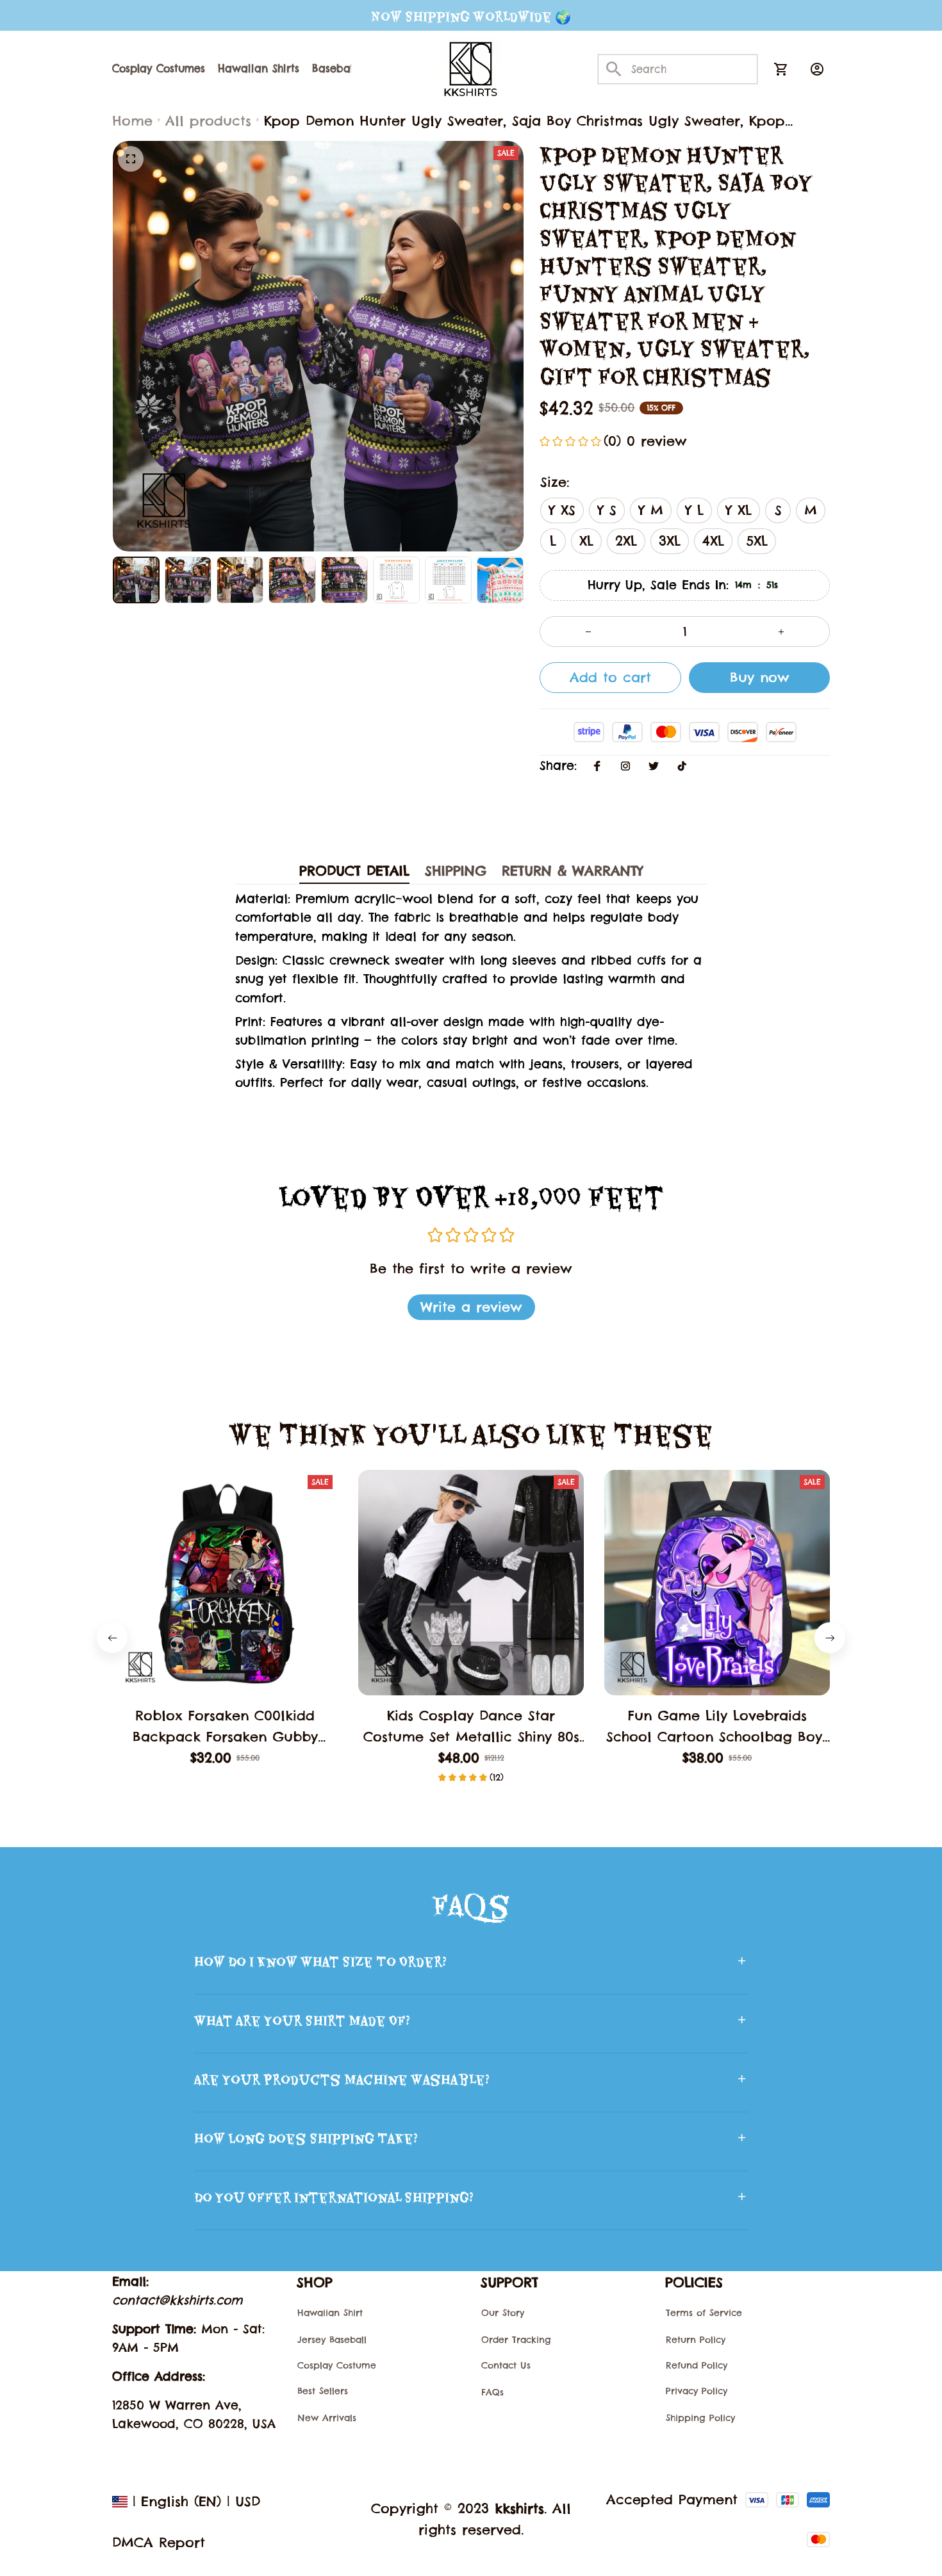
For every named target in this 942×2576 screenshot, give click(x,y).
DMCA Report (159, 2542)
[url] (177, 2300)
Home (132, 121)
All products (208, 121)
